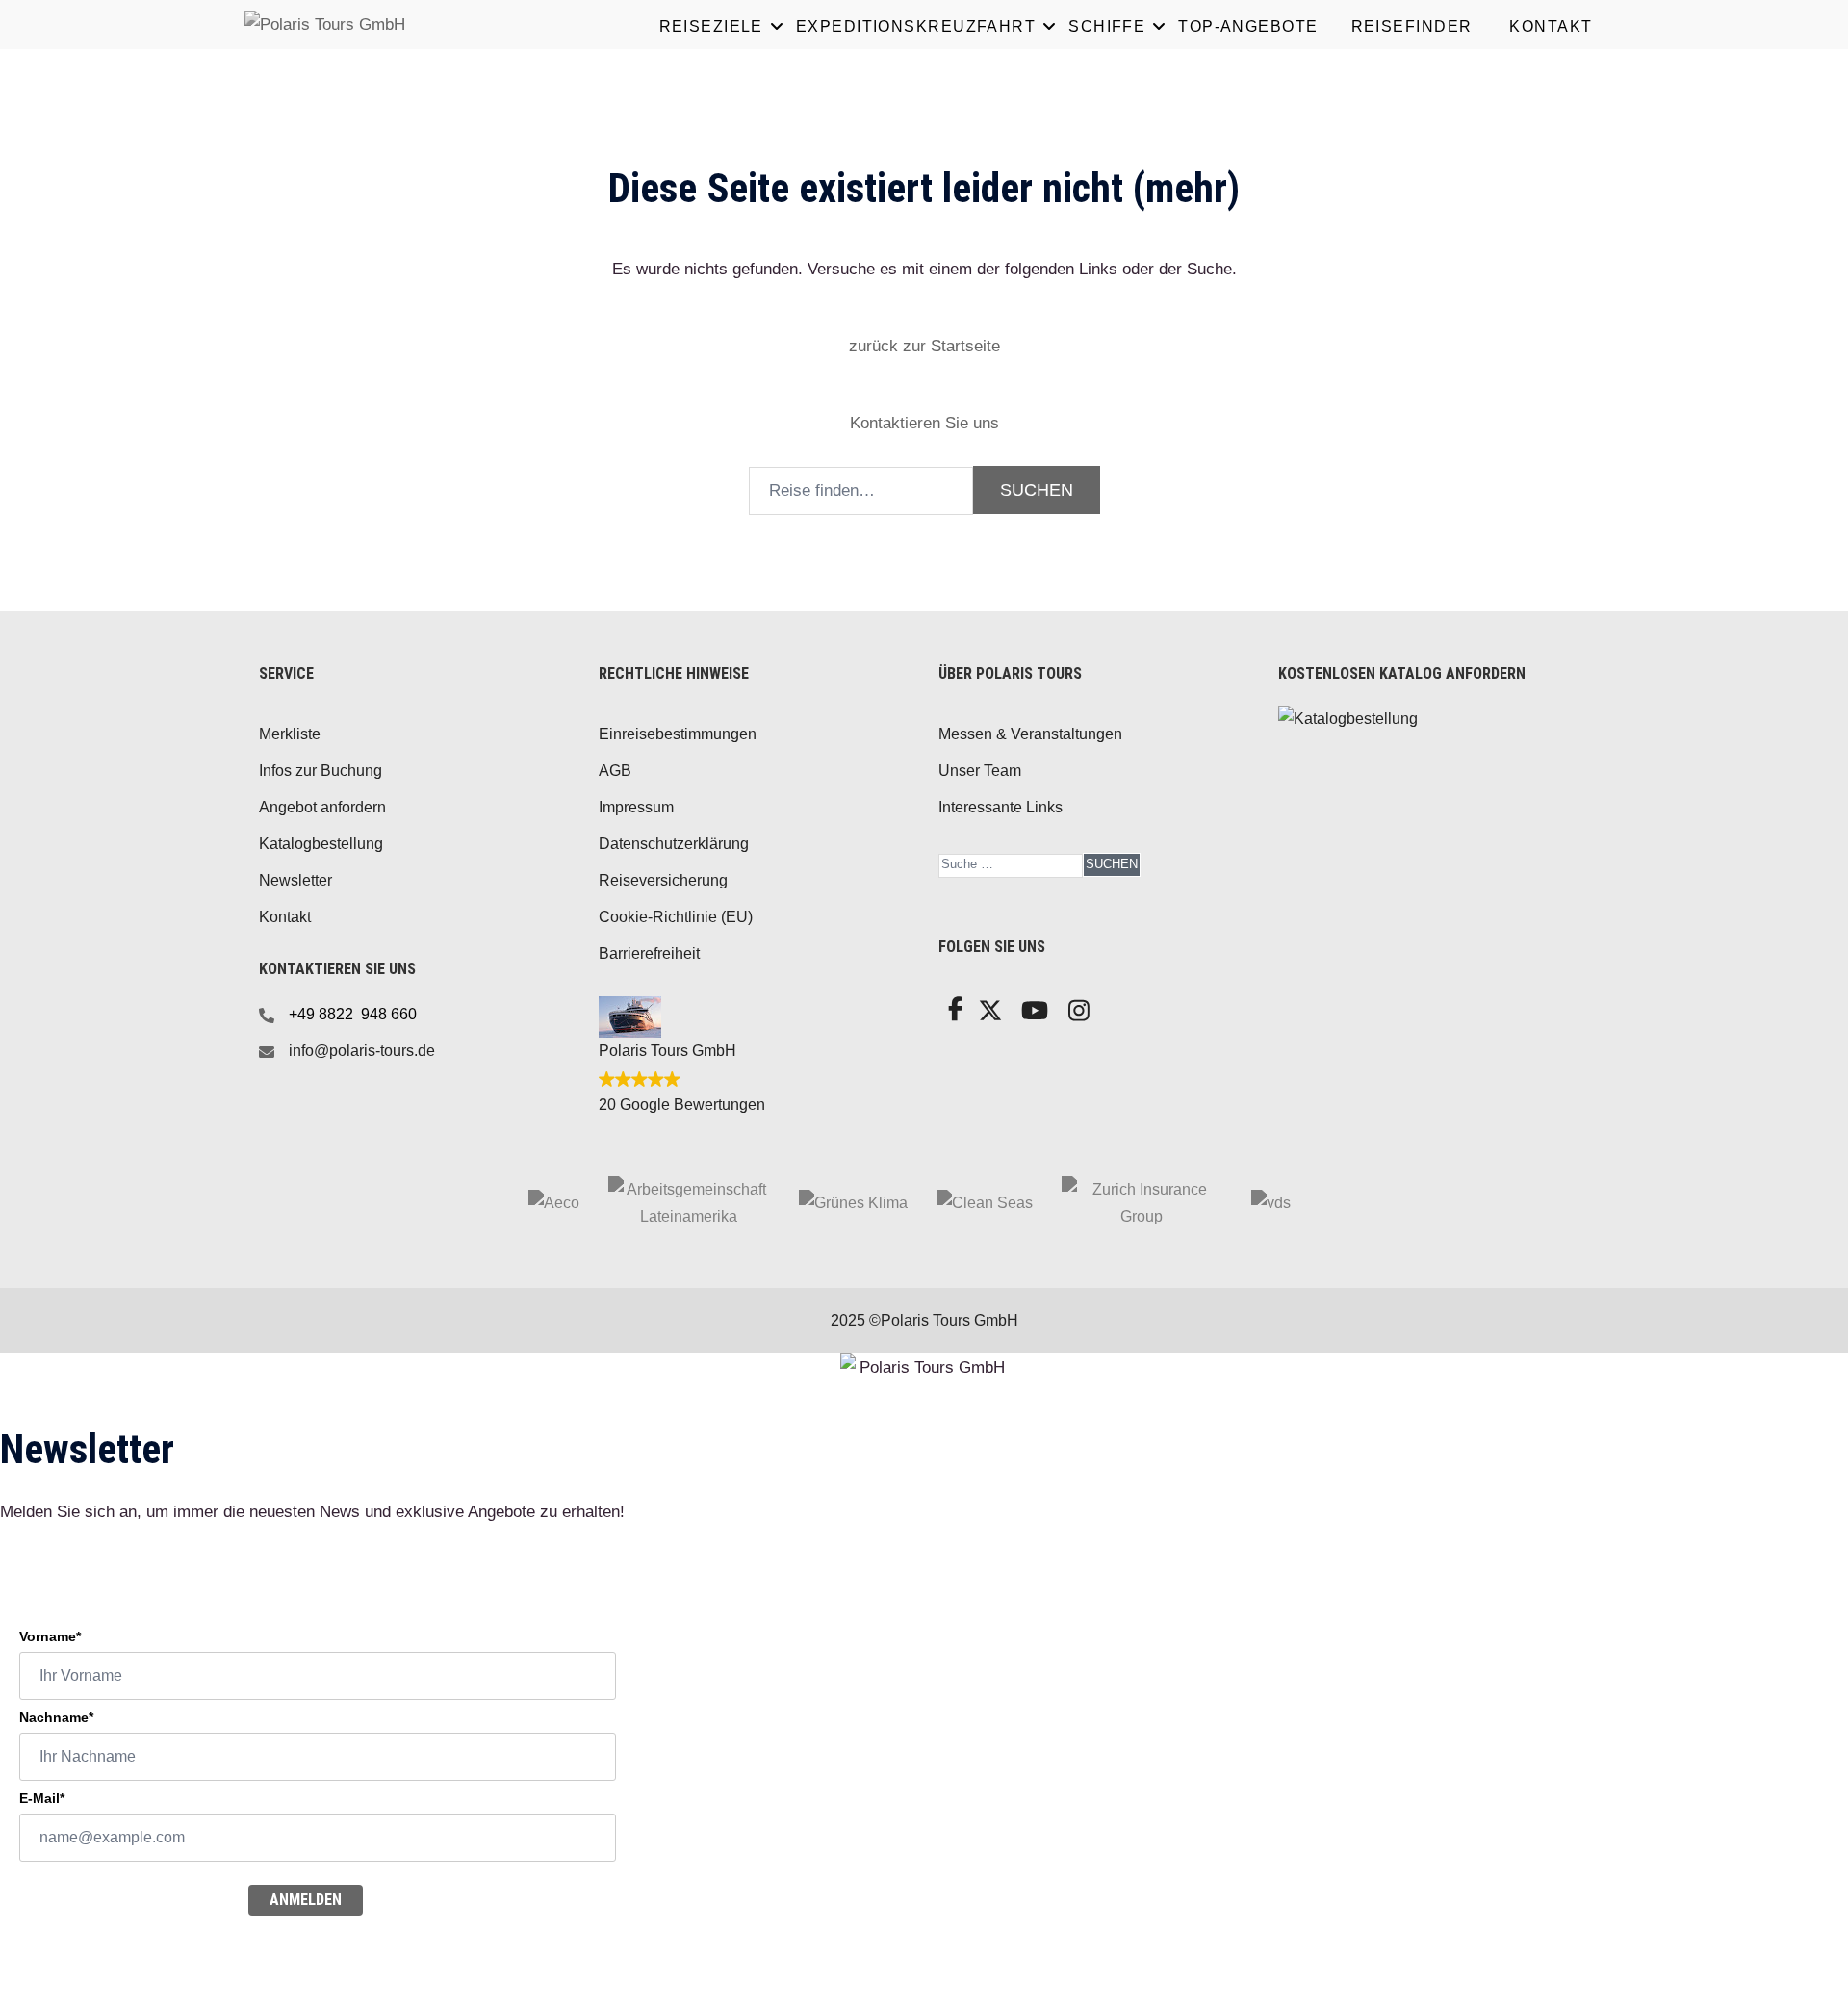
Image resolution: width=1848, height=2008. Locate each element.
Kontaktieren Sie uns (924, 423)
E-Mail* (42, 1798)
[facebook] (953, 1014)
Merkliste (290, 734)
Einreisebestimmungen (678, 734)
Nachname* (56, 1717)
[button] (924, 346)
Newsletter (295, 880)
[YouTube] (1032, 1016)
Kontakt (285, 917)
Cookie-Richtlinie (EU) (676, 917)
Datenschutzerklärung (674, 844)
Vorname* (50, 1636)
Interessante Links (1001, 807)
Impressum (636, 807)
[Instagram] (1078, 1016)
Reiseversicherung (663, 880)
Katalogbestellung (321, 844)
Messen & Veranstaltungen (1030, 734)
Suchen (1112, 864)
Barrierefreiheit (649, 953)
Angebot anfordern (322, 807)
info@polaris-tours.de (362, 1051)
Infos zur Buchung (321, 771)
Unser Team (980, 771)
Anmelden (306, 1900)
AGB (615, 771)
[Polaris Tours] (404, 24)
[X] (988, 1016)
